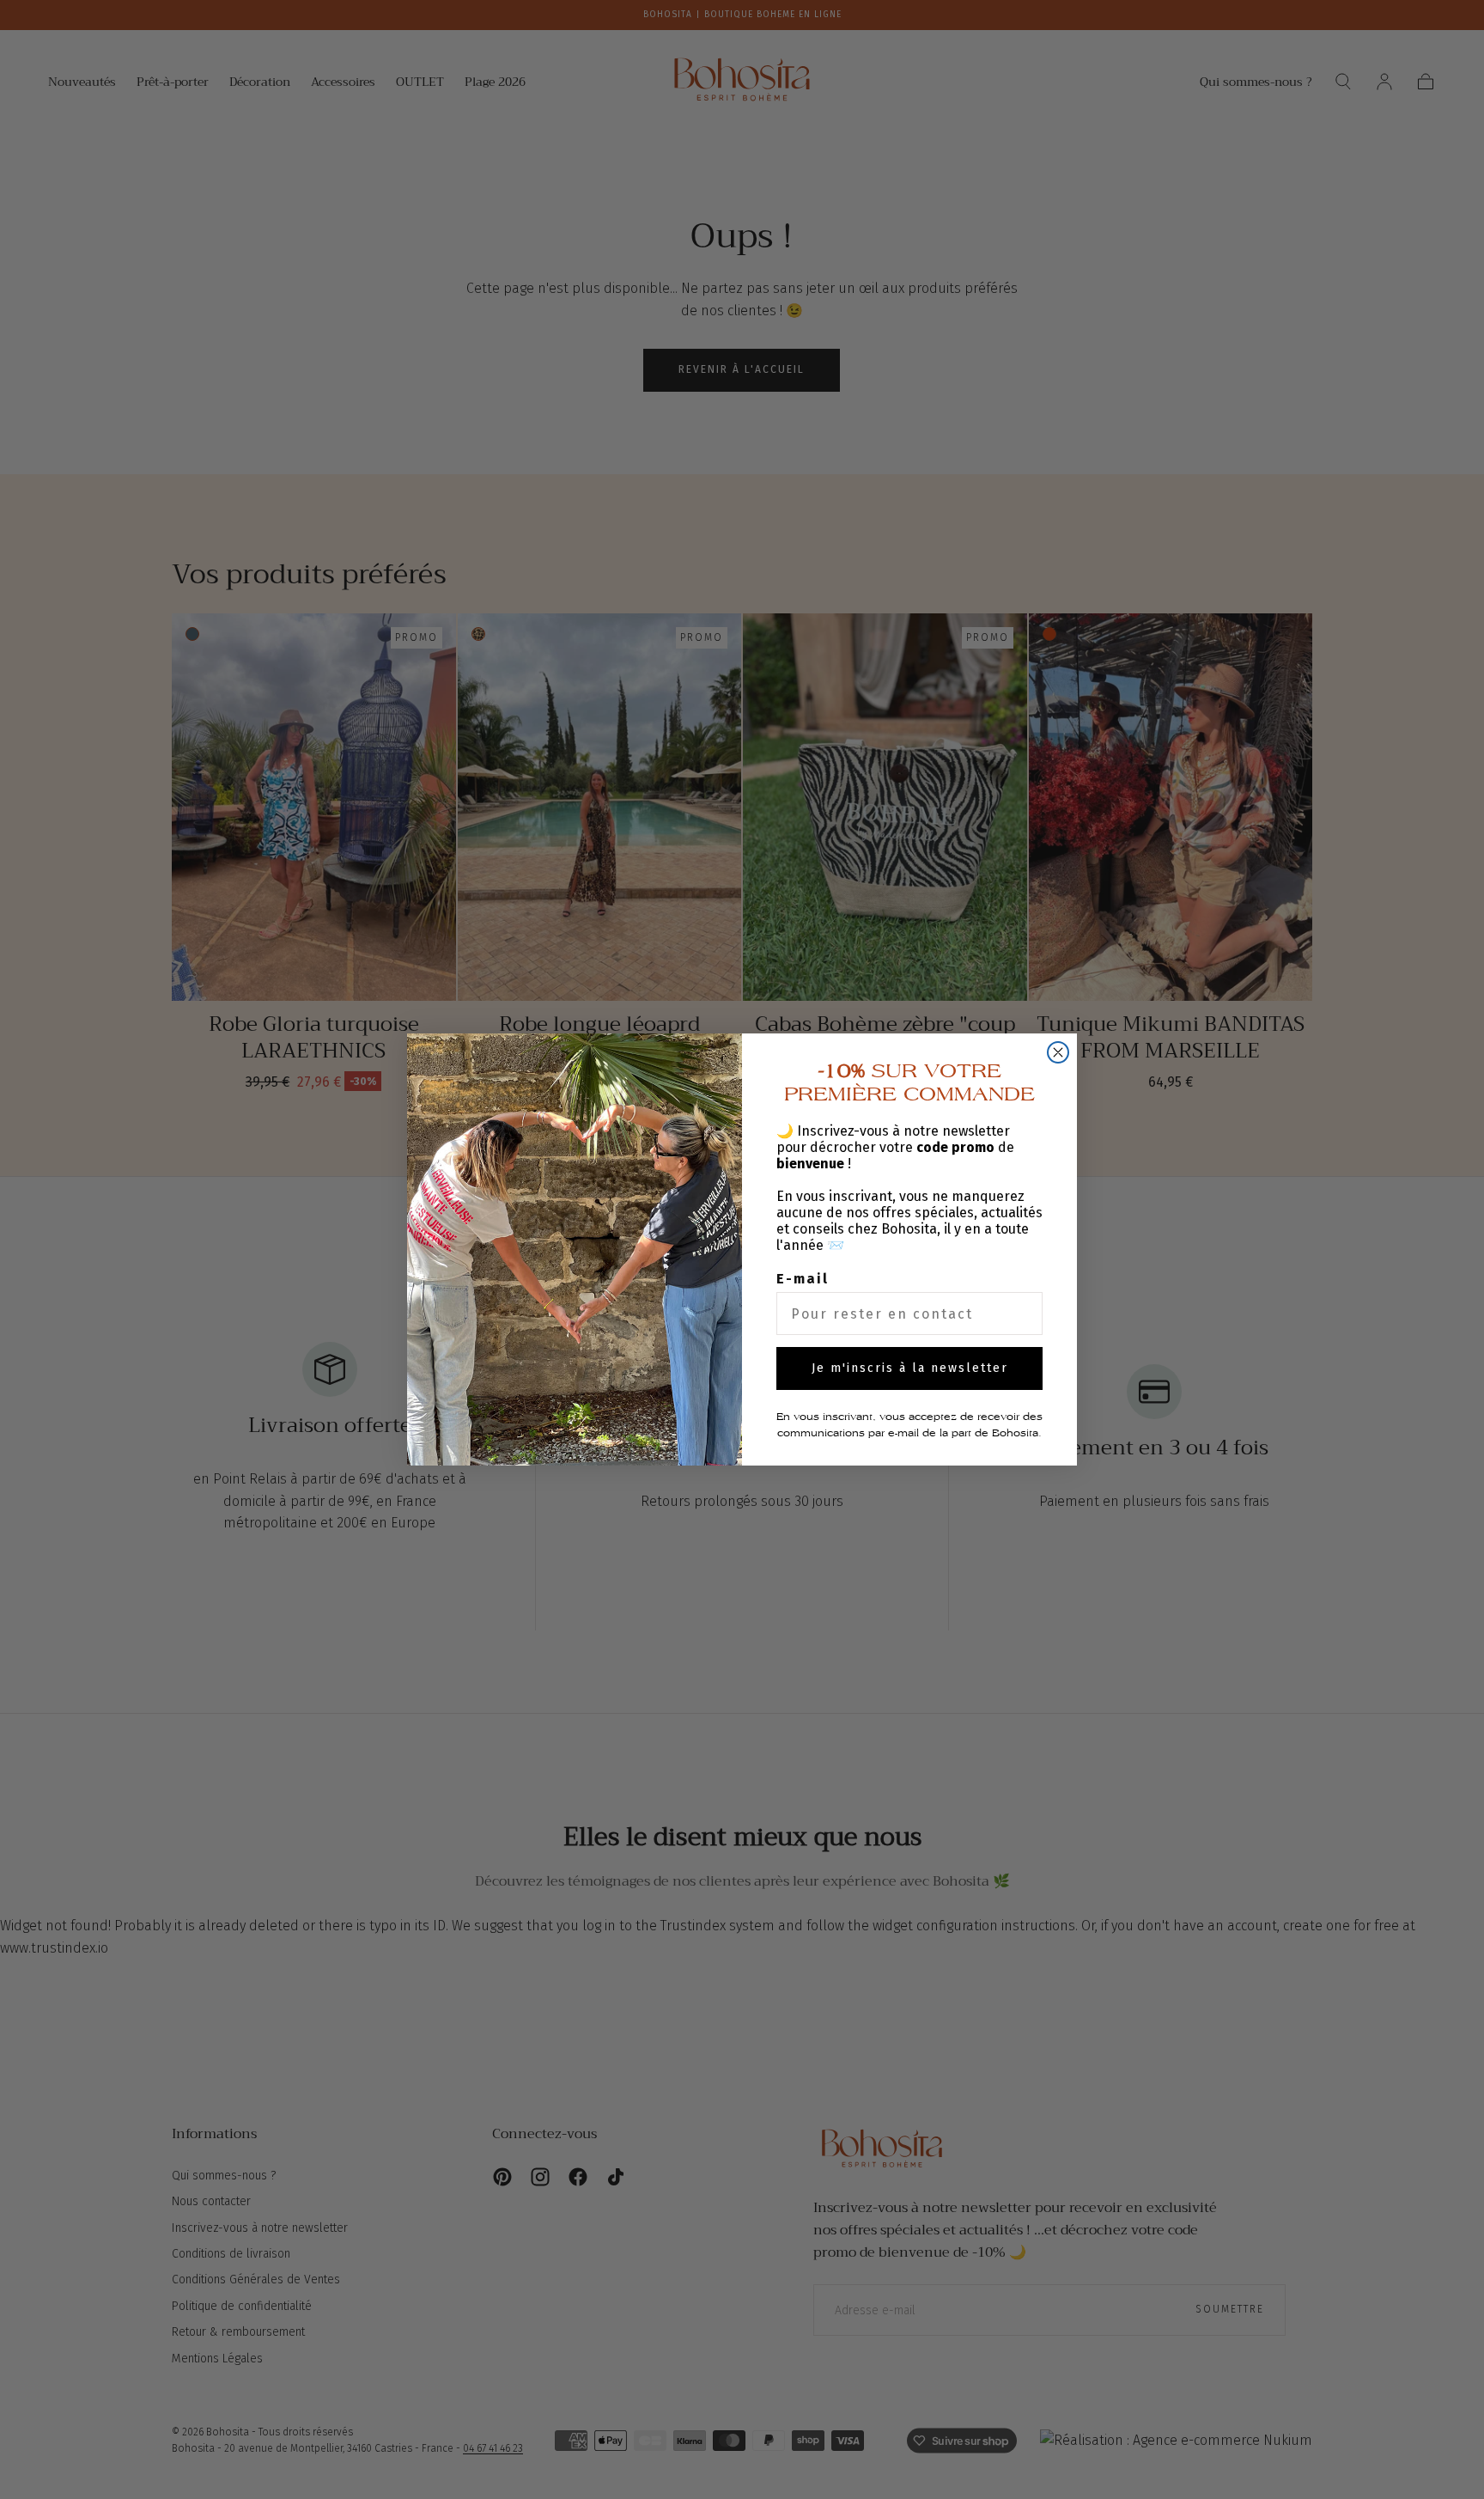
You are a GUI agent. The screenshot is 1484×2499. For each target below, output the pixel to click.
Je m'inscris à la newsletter (910, 1368)
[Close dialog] (1058, 1052)
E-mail (803, 1279)
